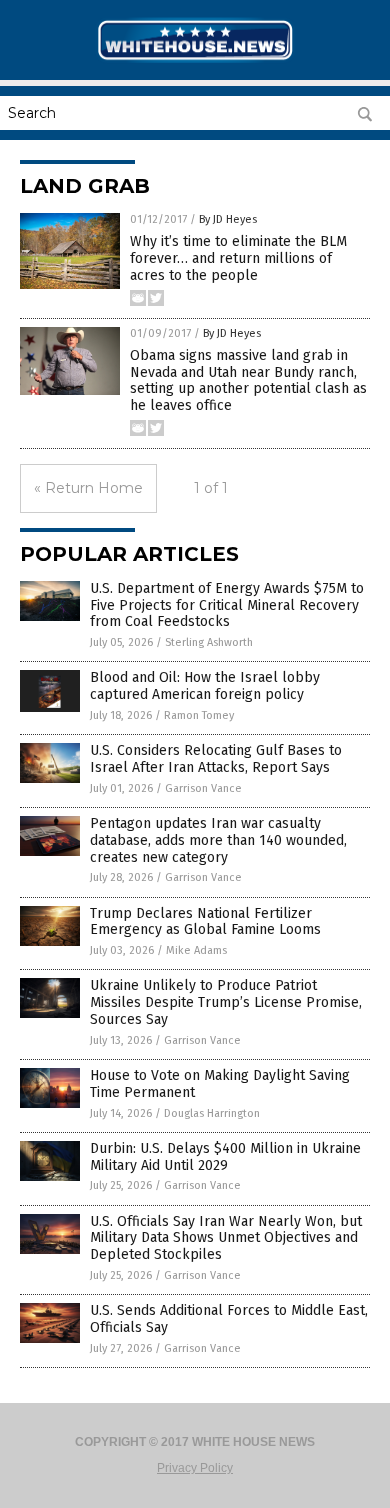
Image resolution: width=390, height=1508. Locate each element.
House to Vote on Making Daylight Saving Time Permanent (220, 1084)
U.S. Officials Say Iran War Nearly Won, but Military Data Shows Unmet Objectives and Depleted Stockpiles (226, 1238)
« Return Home (88, 488)
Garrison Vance (203, 788)
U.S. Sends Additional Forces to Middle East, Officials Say (229, 1319)
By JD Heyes (228, 219)
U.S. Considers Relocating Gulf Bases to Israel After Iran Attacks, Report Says (216, 759)
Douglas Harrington (212, 1113)
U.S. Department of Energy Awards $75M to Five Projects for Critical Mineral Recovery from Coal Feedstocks (227, 605)
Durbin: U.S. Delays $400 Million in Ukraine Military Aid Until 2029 (225, 1157)
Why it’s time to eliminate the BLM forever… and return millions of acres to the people (238, 258)
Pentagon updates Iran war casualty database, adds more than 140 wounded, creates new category (218, 840)
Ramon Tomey (199, 715)
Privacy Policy (195, 1468)
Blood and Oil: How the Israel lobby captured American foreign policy (205, 686)
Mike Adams (196, 950)
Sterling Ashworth (209, 642)
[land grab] (195, 61)
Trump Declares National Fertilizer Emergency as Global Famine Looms (205, 922)
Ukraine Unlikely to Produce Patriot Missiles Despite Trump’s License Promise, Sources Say (226, 1002)
